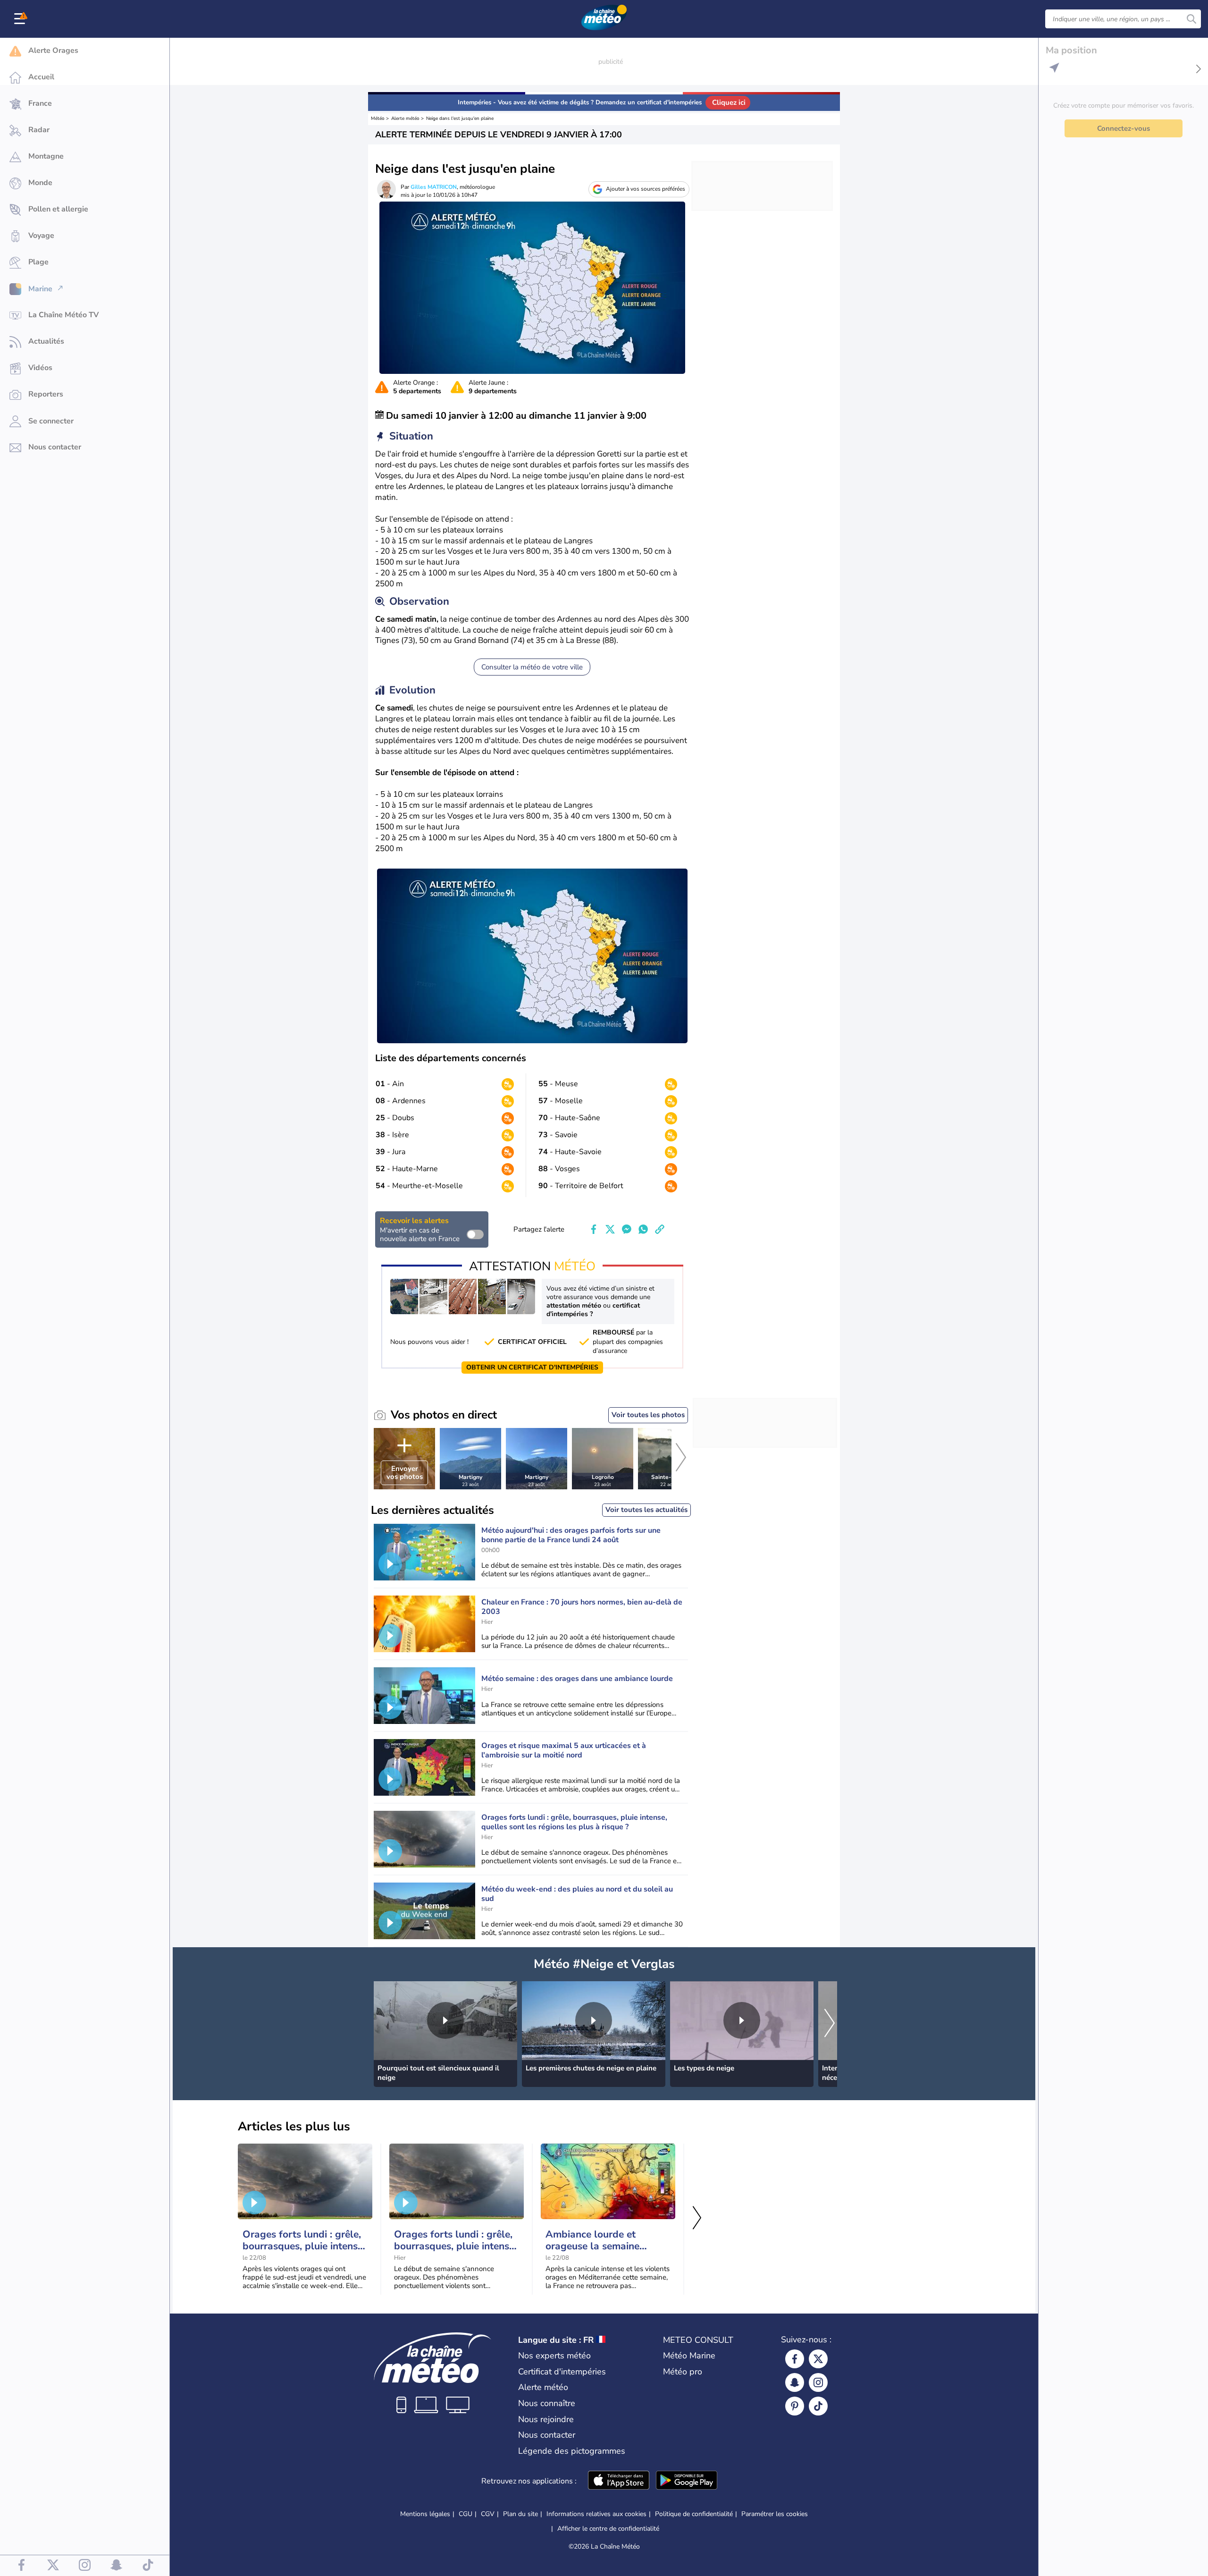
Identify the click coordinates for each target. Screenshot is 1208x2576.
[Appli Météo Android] (687, 2481)
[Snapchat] (795, 2382)
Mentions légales (425, 2514)
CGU (466, 2514)
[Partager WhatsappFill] (643, 1229)
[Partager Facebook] (594, 1229)
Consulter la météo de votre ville (532, 667)
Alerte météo (405, 118)
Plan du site (520, 2514)
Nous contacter (547, 2435)
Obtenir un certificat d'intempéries (532, 1367)
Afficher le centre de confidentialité (608, 2529)
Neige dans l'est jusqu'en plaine (460, 118)
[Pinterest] (795, 2406)
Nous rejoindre (546, 2419)
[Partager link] (660, 1229)
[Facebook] (795, 2359)
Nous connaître (547, 2403)
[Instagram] (818, 2382)
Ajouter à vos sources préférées (646, 189)
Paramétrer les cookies (775, 2514)
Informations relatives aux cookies (596, 2514)
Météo (378, 118)
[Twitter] (818, 2359)
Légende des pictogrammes (572, 2451)
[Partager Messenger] (627, 1229)
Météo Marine (689, 2356)
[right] (681, 1459)
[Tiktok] (818, 2406)
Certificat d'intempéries (562, 2372)
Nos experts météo (554, 2356)
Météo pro (683, 2372)
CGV (488, 2514)
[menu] (21, 19)
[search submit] (1191, 19)
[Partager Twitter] (610, 1229)
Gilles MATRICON (434, 187)
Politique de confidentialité (694, 2514)
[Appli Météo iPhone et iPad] (619, 2481)
